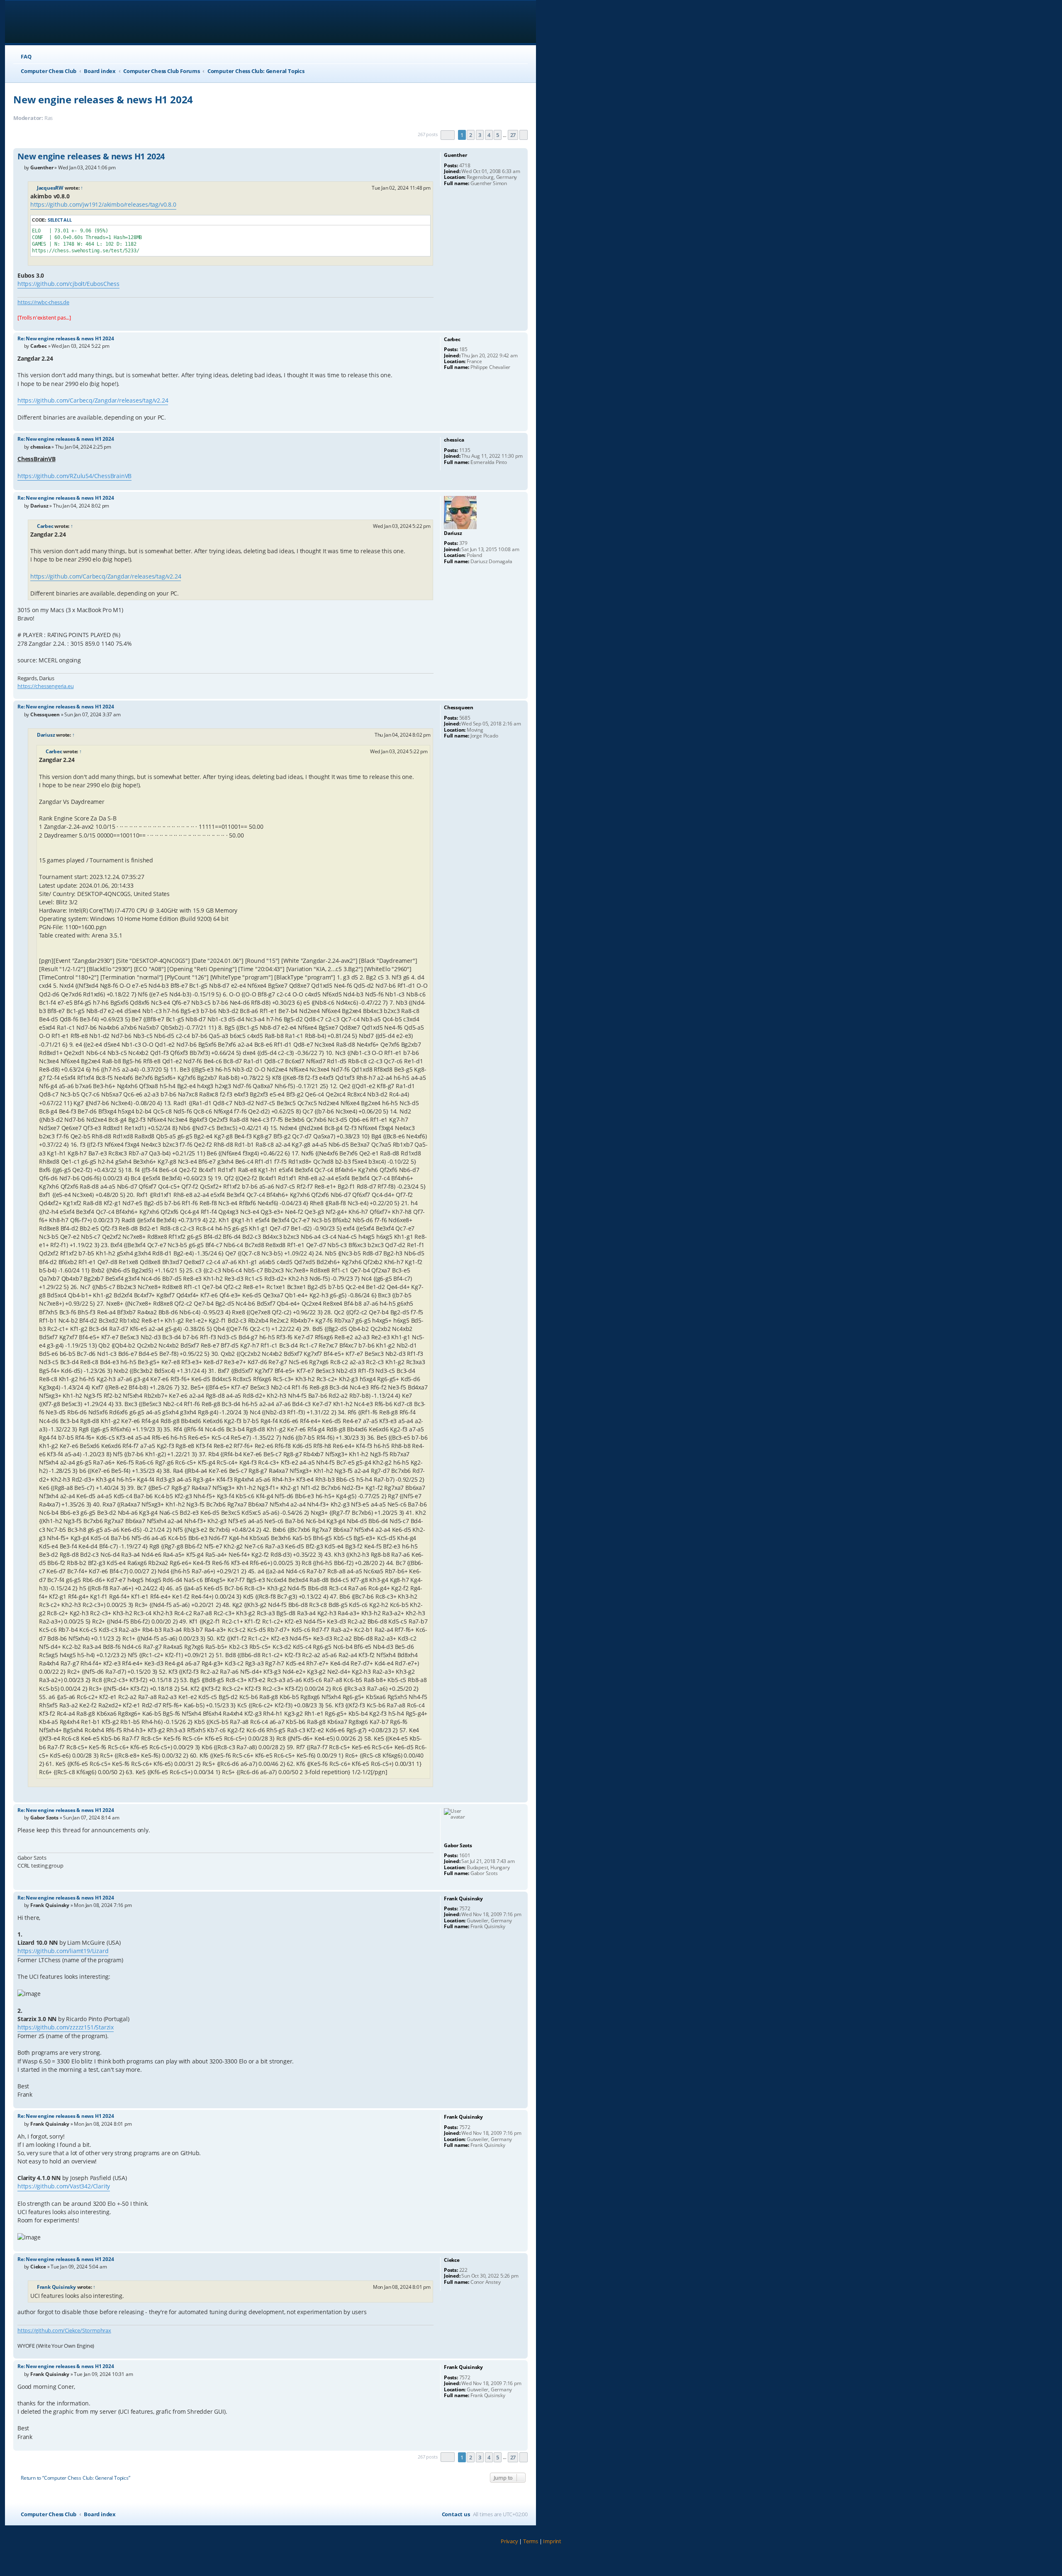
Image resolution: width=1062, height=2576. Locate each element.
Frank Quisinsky (56, 2287)
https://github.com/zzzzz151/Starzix (66, 2027)
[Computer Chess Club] (67, 22)
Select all (60, 220)
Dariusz (46, 735)
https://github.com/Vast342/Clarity (64, 2186)
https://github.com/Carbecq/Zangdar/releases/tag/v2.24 (93, 400)
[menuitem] (22, 57)
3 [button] (480, 135)
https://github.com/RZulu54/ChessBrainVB (74, 476)
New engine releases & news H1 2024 (103, 99)
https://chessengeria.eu (45, 686)
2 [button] (471, 135)
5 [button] (498, 135)
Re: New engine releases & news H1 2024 (66, 338)
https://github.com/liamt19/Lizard (63, 1951)
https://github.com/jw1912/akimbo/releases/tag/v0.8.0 (103, 204)
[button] (448, 135)
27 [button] (513, 135)
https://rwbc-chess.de (43, 302)
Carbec (45, 526)
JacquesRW (50, 188)
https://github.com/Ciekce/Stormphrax (64, 2330)
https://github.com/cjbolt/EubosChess (68, 284)
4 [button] (489, 135)
